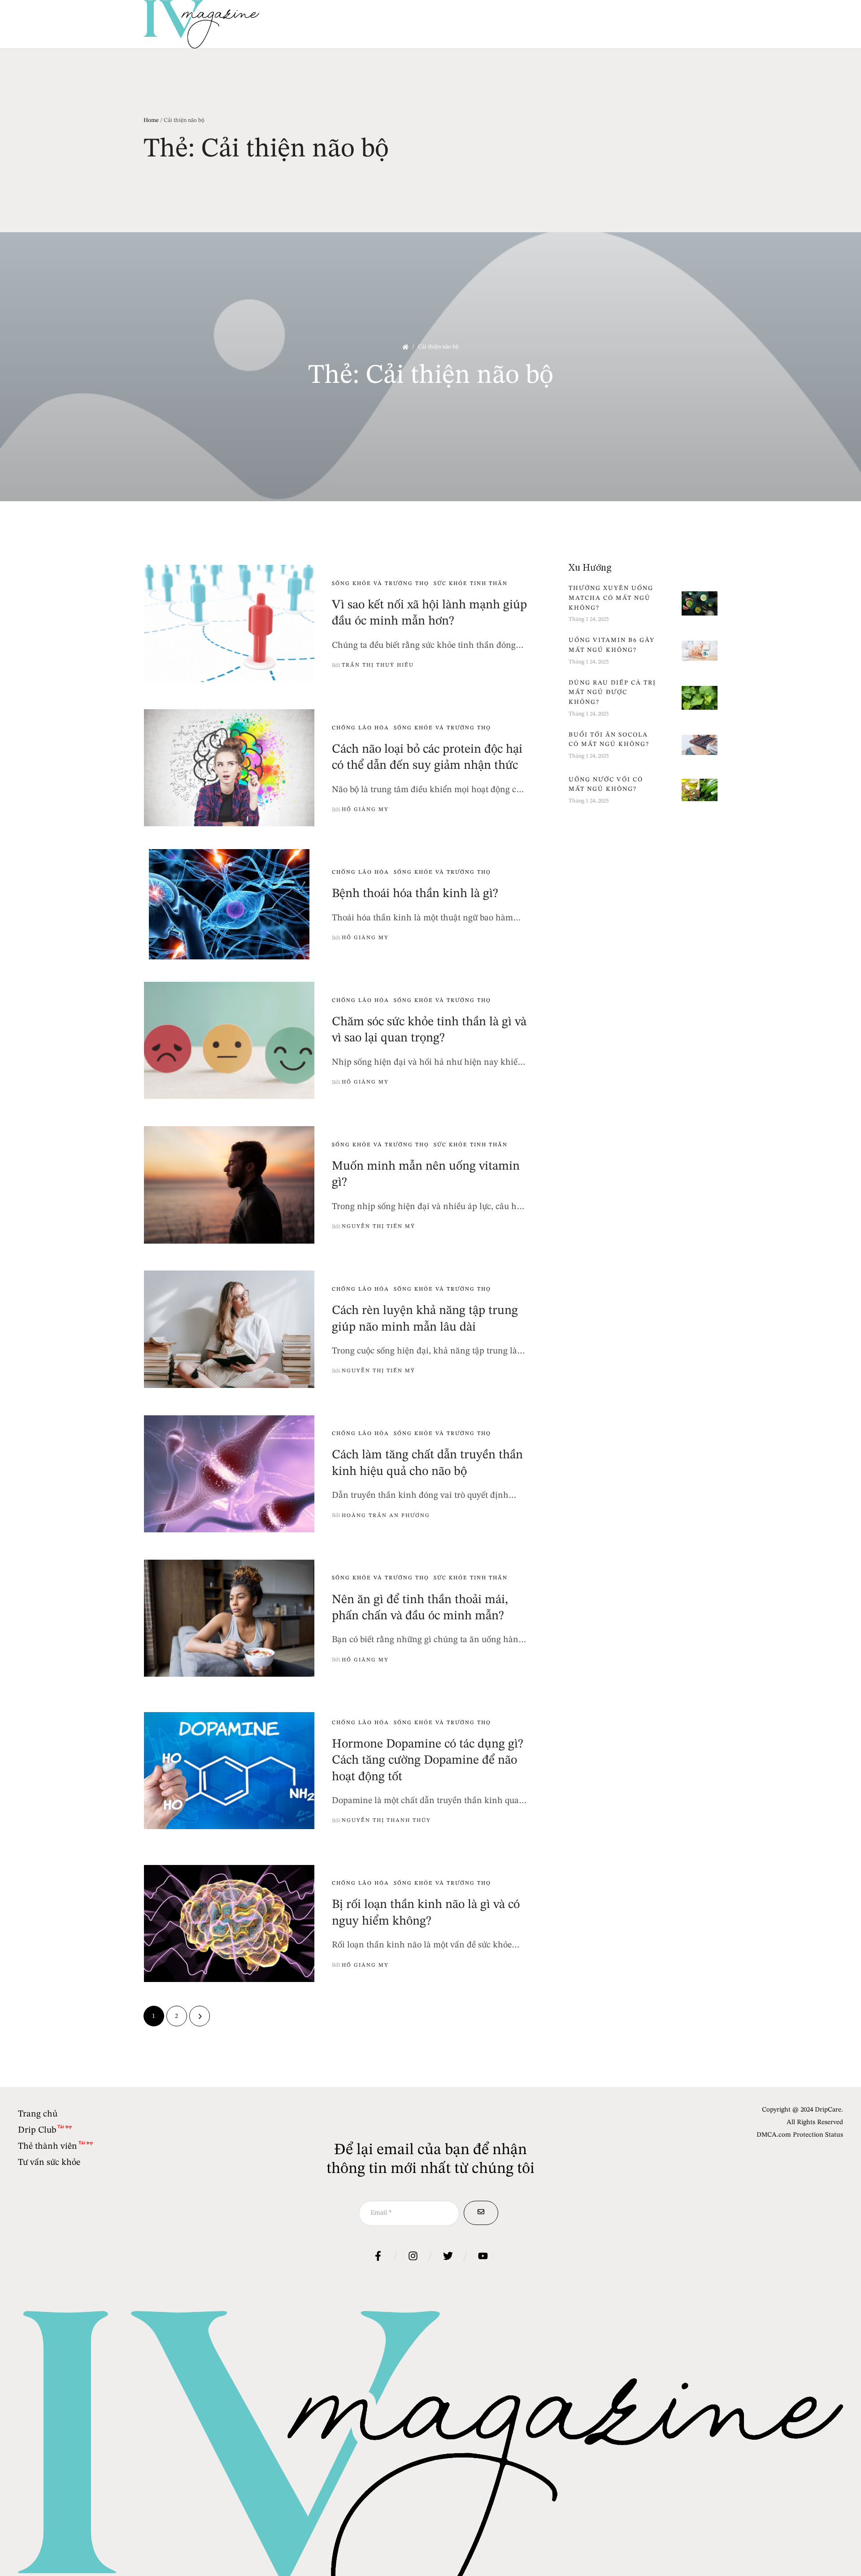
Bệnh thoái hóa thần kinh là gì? (415, 894)
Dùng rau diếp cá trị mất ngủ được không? (612, 692)
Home (151, 120)
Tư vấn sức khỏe (49, 2163)
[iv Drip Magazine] (201, 24)
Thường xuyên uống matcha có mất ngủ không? (611, 598)
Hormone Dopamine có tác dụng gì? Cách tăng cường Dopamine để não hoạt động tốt (428, 1761)
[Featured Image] (229, 624)
